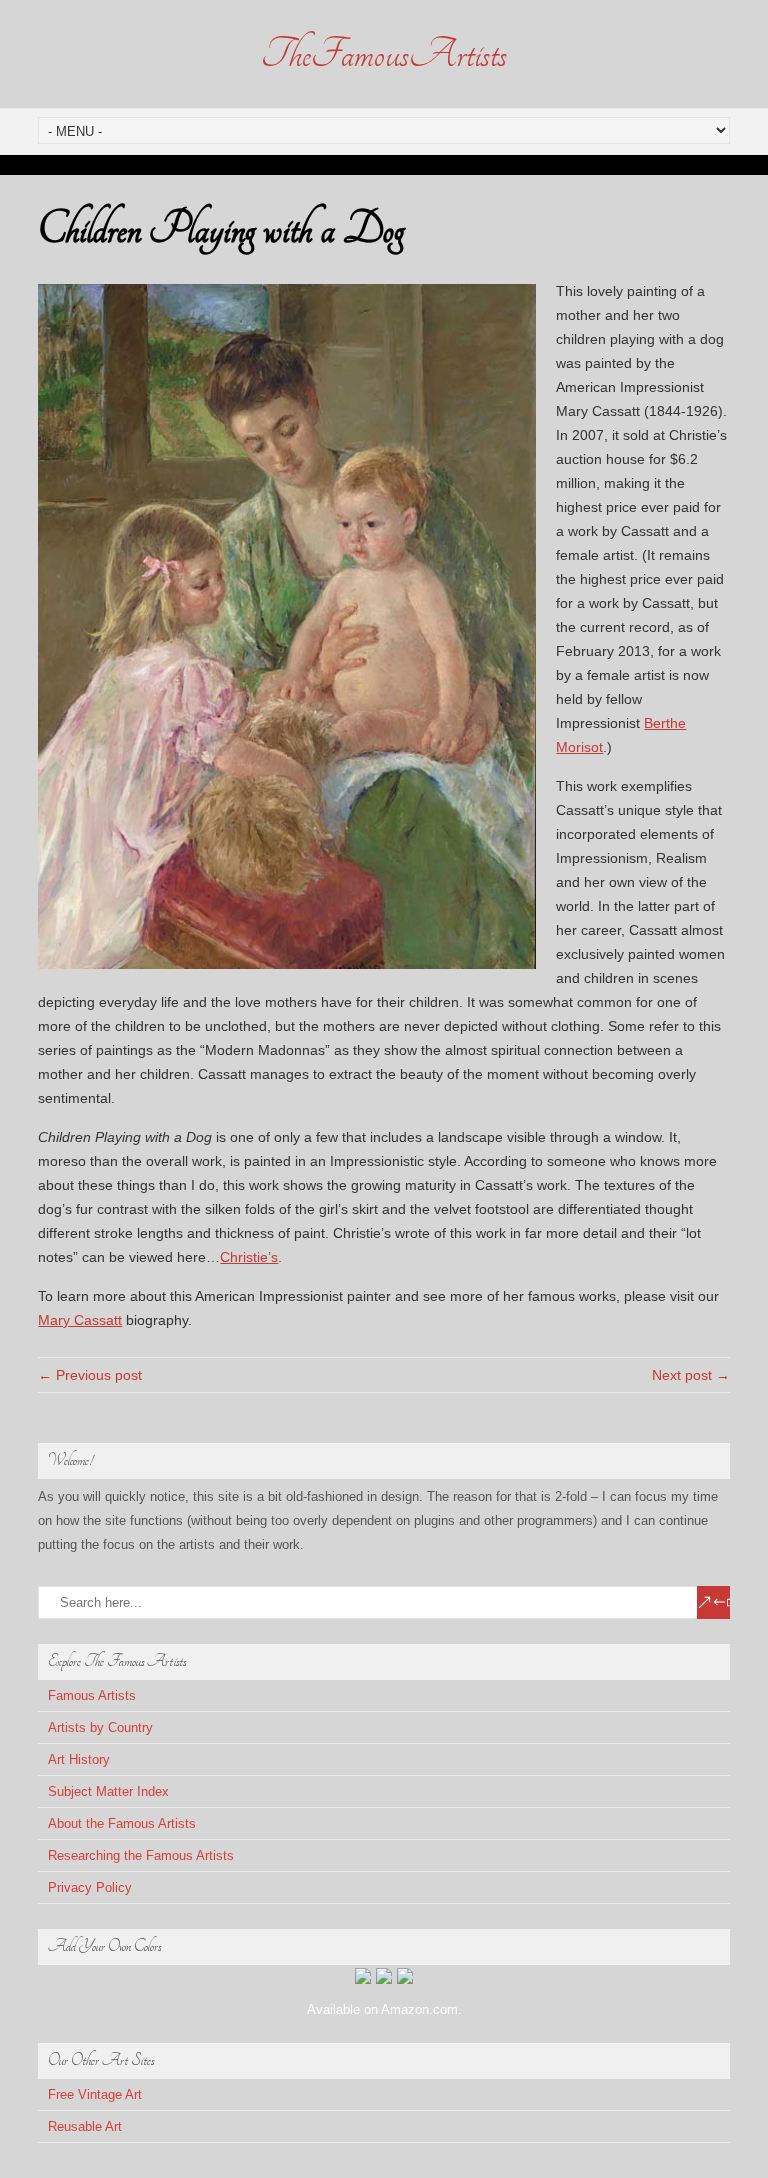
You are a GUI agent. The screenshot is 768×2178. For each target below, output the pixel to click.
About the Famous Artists (122, 1823)
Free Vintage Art (95, 2094)
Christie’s (249, 1257)
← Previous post (90, 1375)
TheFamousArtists (384, 54)
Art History (79, 1759)
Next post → (691, 1375)
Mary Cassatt (80, 1320)
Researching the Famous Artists (141, 1855)
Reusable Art (85, 2126)
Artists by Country (100, 1727)
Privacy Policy (90, 1887)
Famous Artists (92, 1695)
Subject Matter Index (108, 1791)
